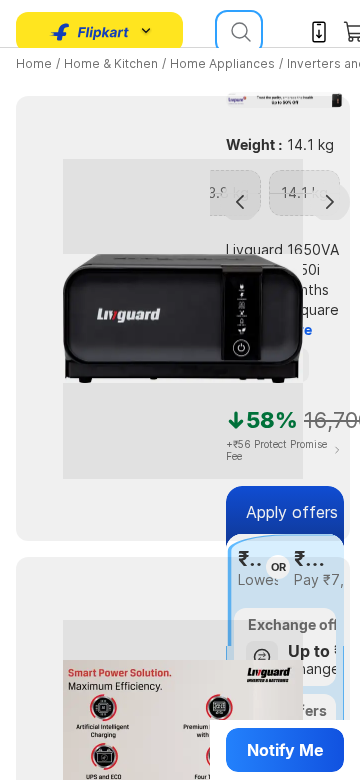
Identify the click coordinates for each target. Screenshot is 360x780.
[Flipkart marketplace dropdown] (90, 32)
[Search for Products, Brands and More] (239, 32)
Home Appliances (222, 63)
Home (34, 63)
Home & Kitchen (111, 63)
